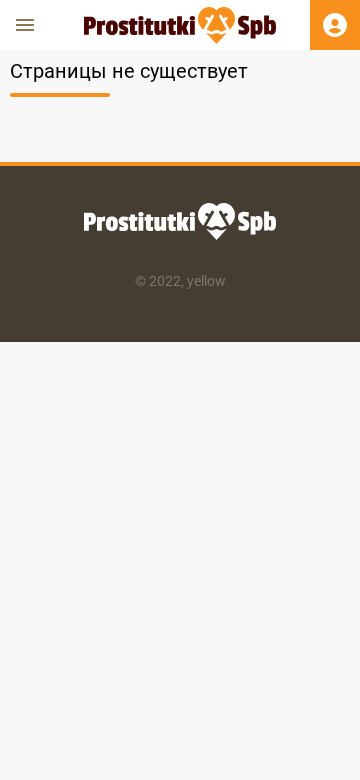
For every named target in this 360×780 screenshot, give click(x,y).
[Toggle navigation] (25, 25)
